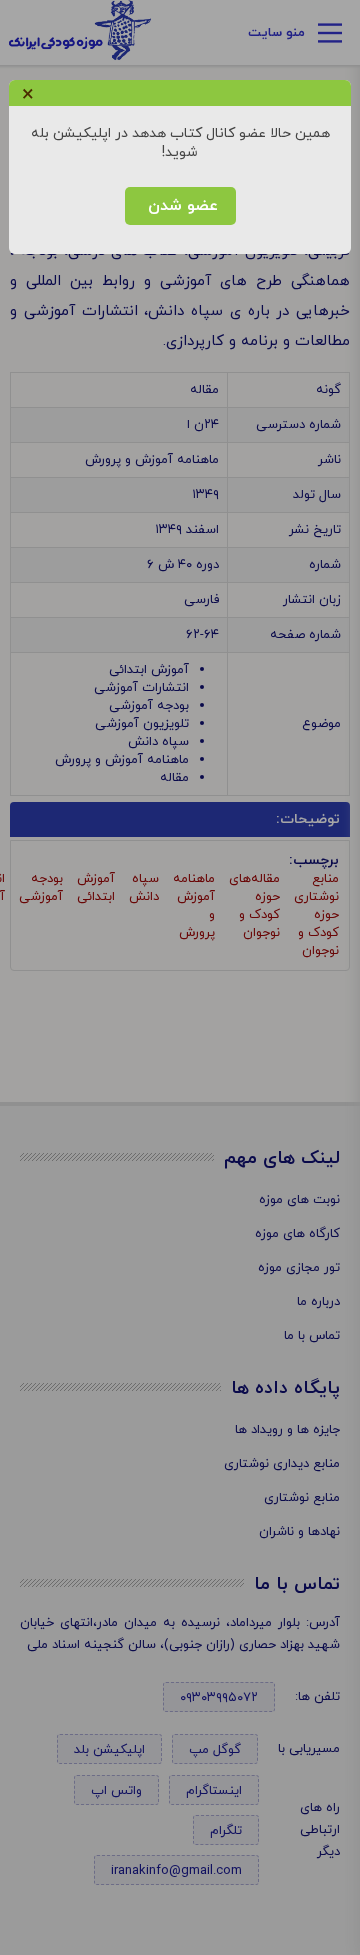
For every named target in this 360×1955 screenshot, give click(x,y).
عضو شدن (180, 206)
